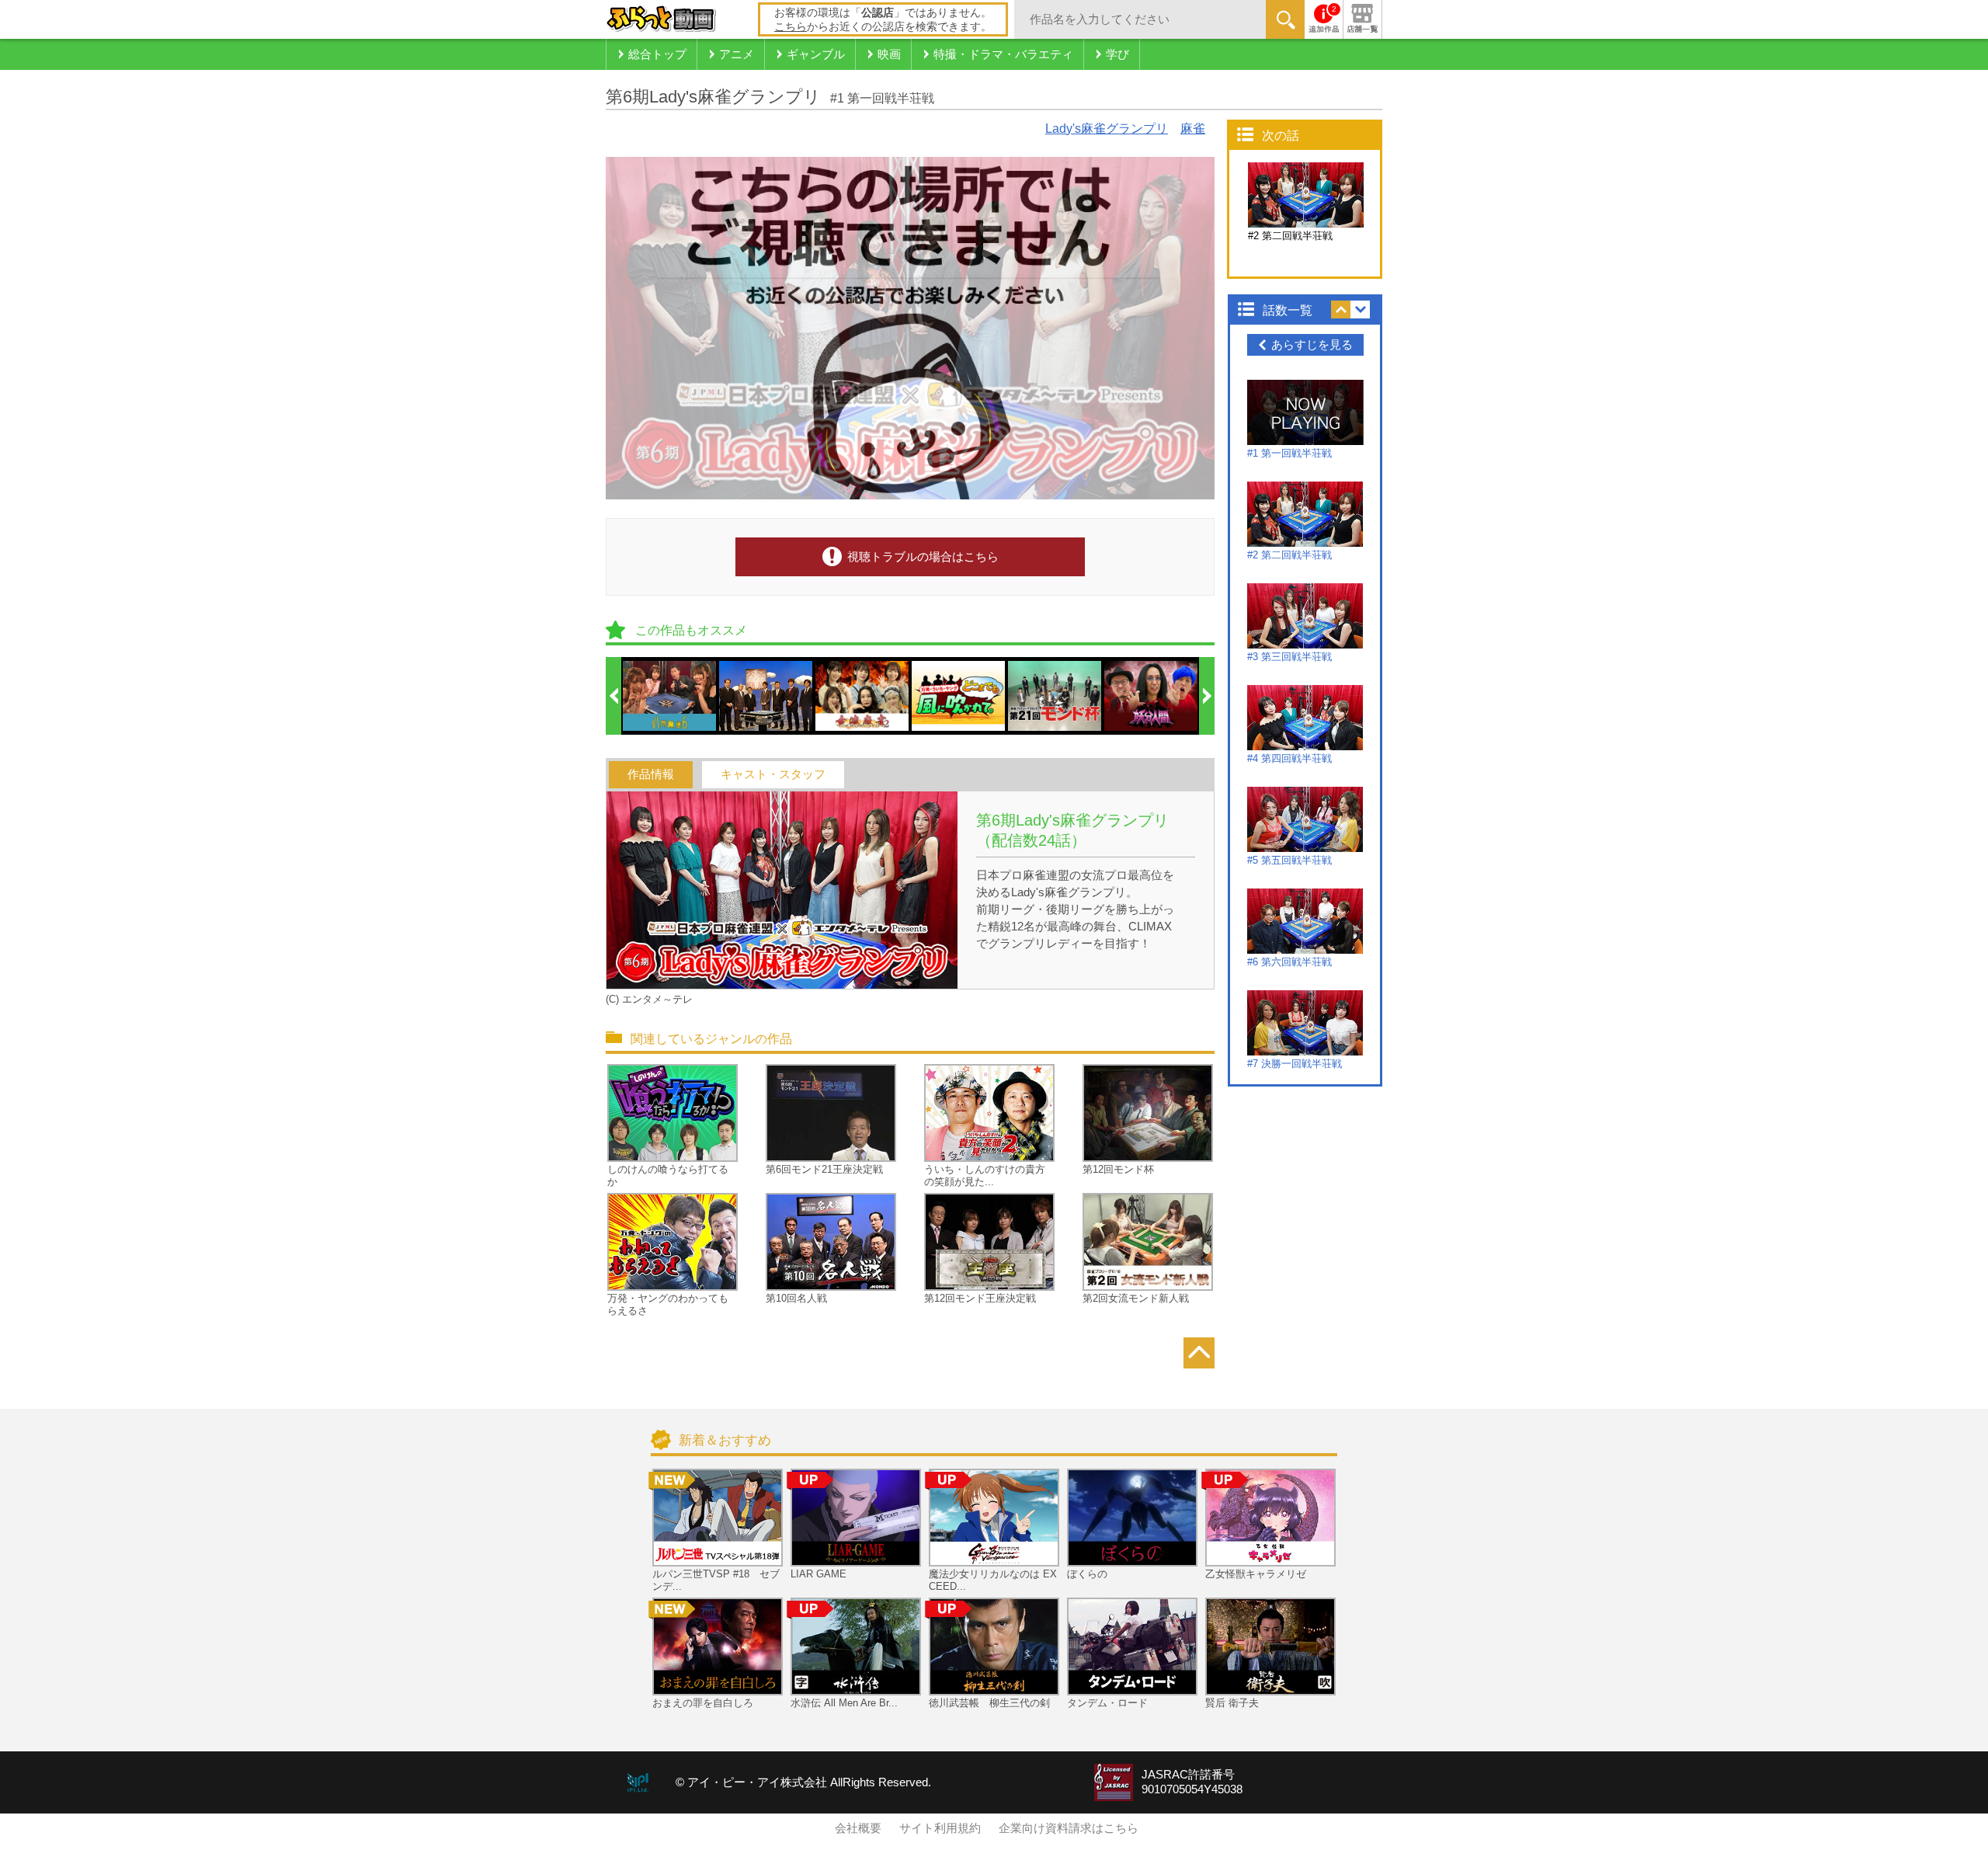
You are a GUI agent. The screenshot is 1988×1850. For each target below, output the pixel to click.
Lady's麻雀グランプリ (1107, 129)
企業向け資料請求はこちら (1069, 1828)
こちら (791, 26)
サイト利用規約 (940, 1828)
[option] (670, 696)
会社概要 (858, 1828)
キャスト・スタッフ (773, 774)
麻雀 (1193, 129)
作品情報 (651, 774)
